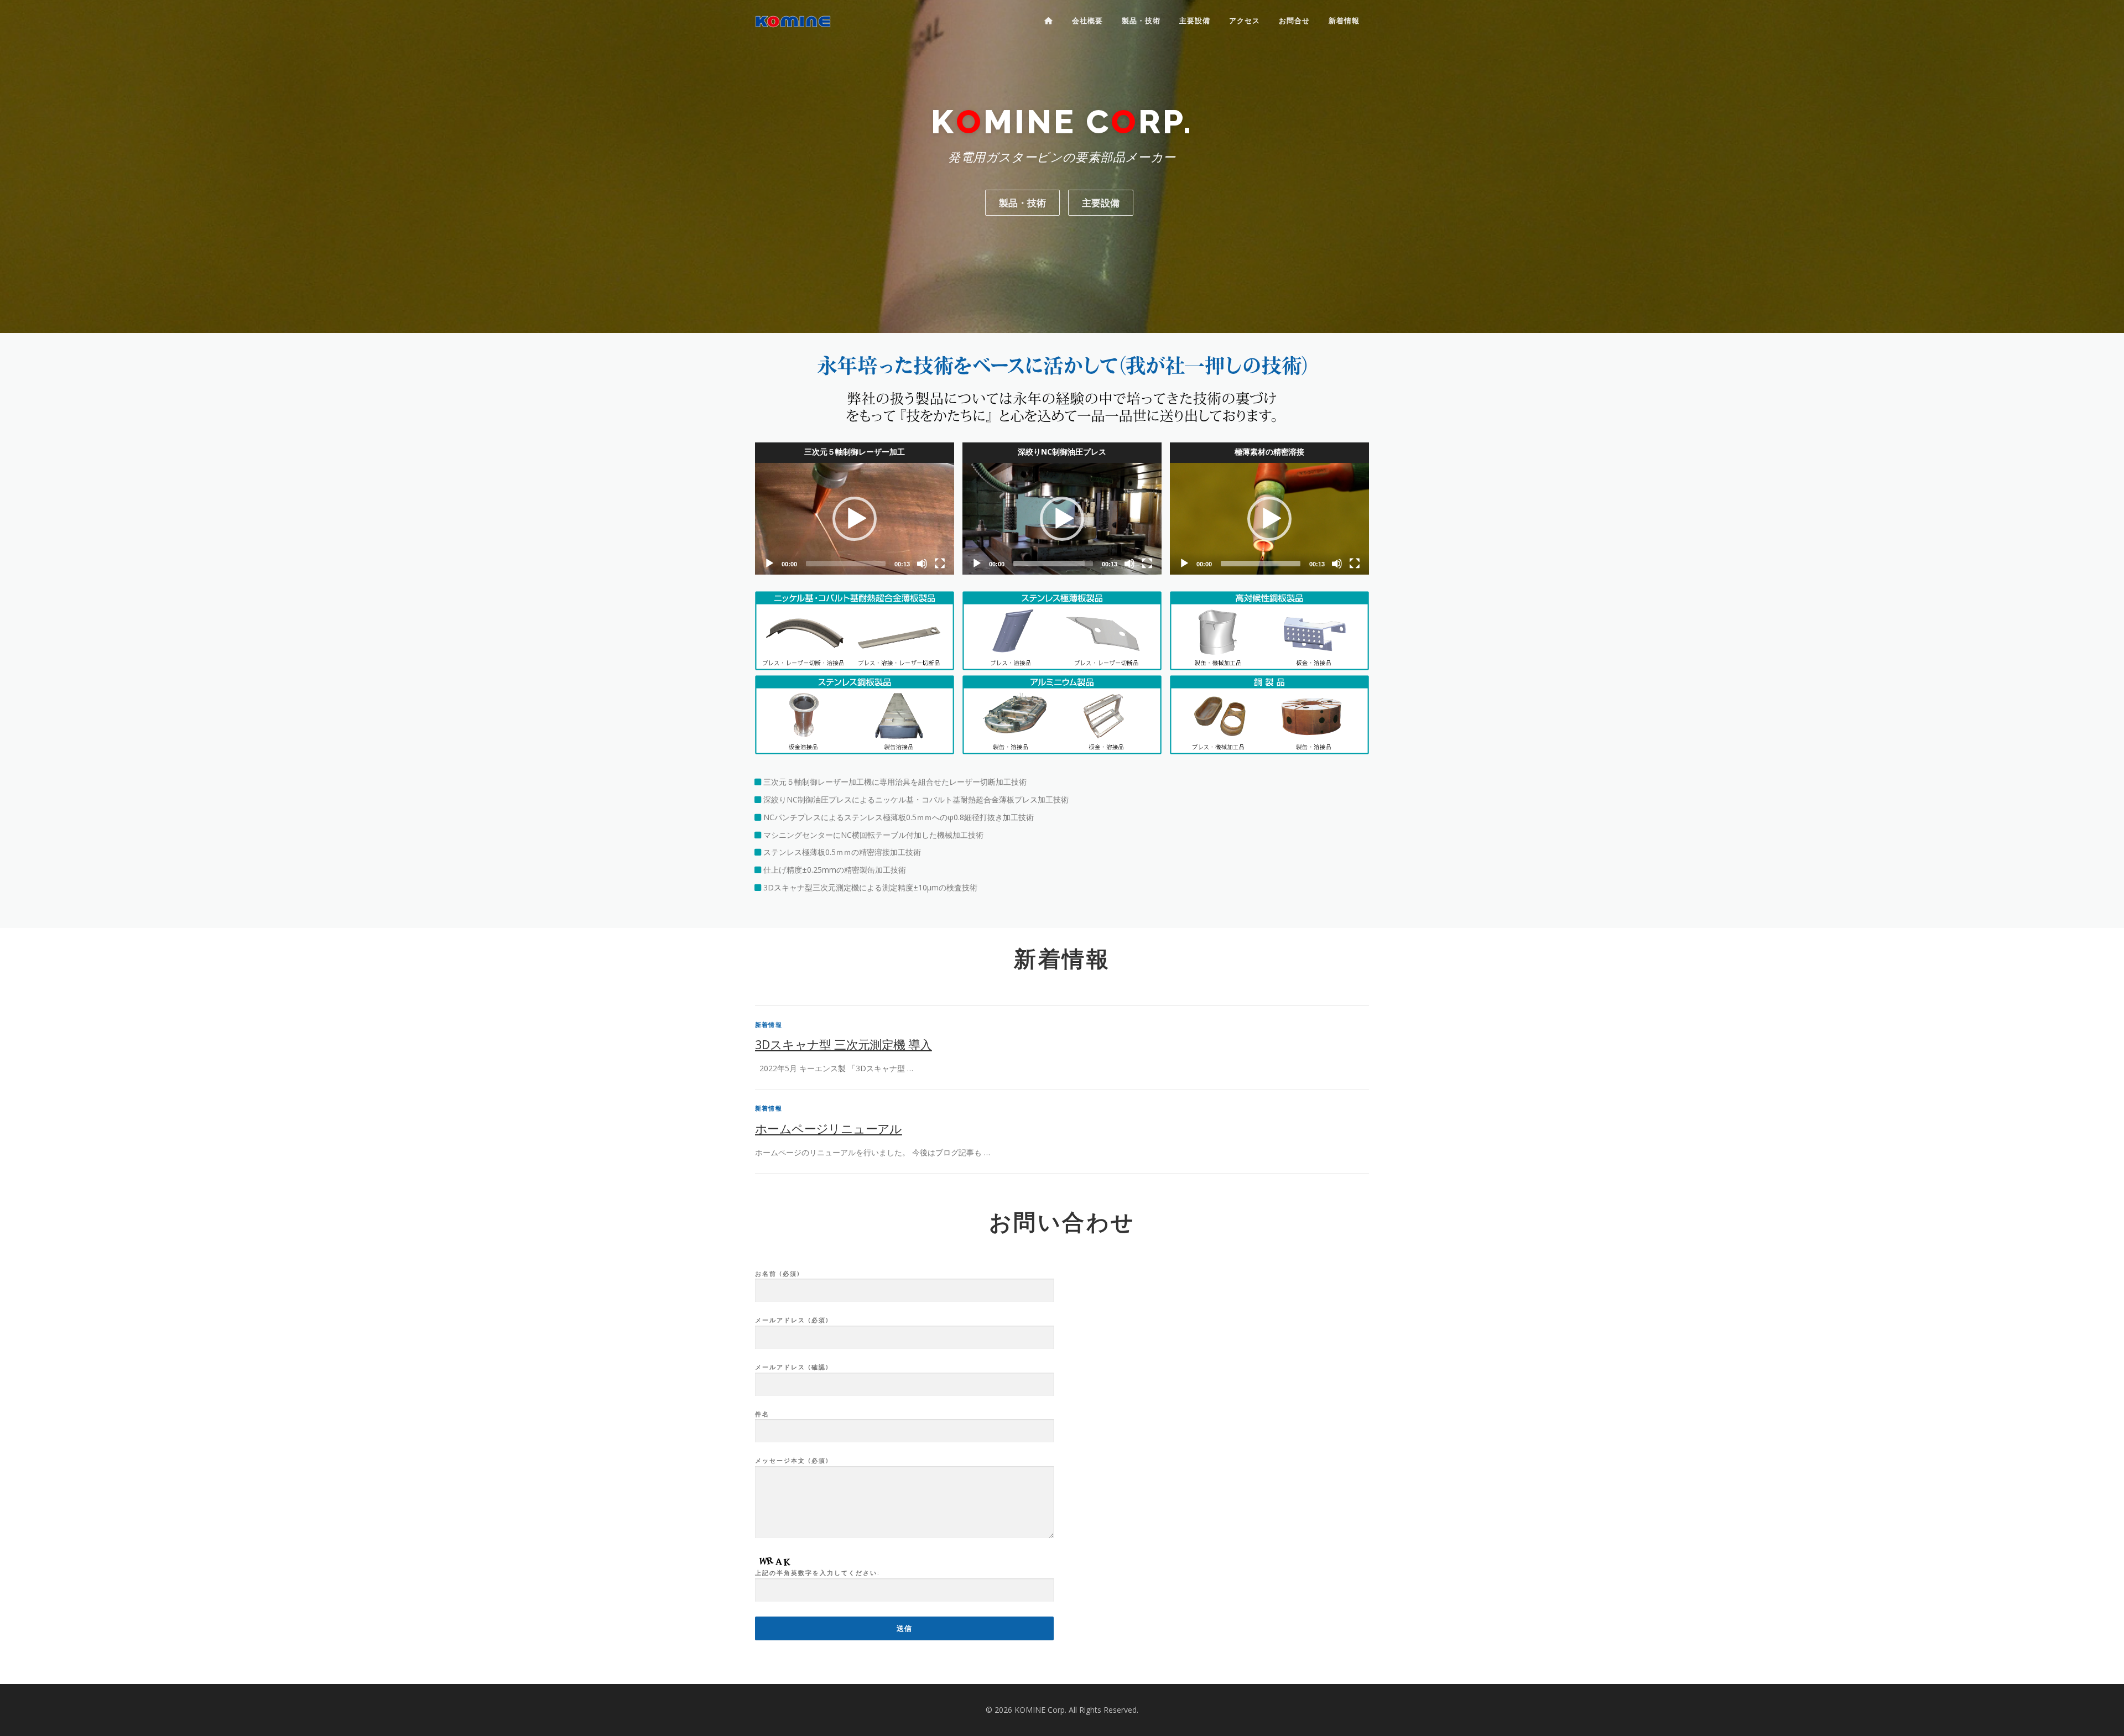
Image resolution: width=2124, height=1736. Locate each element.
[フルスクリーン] (940, 564)
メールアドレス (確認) (792, 1367)
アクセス (1245, 21)
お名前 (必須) (778, 1273)
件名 (762, 1414)
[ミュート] (922, 564)
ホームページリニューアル (829, 1128)
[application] (855, 519)
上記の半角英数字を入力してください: (818, 1573)
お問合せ (1294, 21)
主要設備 (1195, 21)
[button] (855, 519)
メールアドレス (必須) (792, 1320)
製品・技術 (1141, 21)
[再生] (769, 564)
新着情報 (1344, 21)
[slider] (846, 564)
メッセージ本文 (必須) (792, 1460)
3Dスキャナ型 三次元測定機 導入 (844, 1044)
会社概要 (1087, 21)
